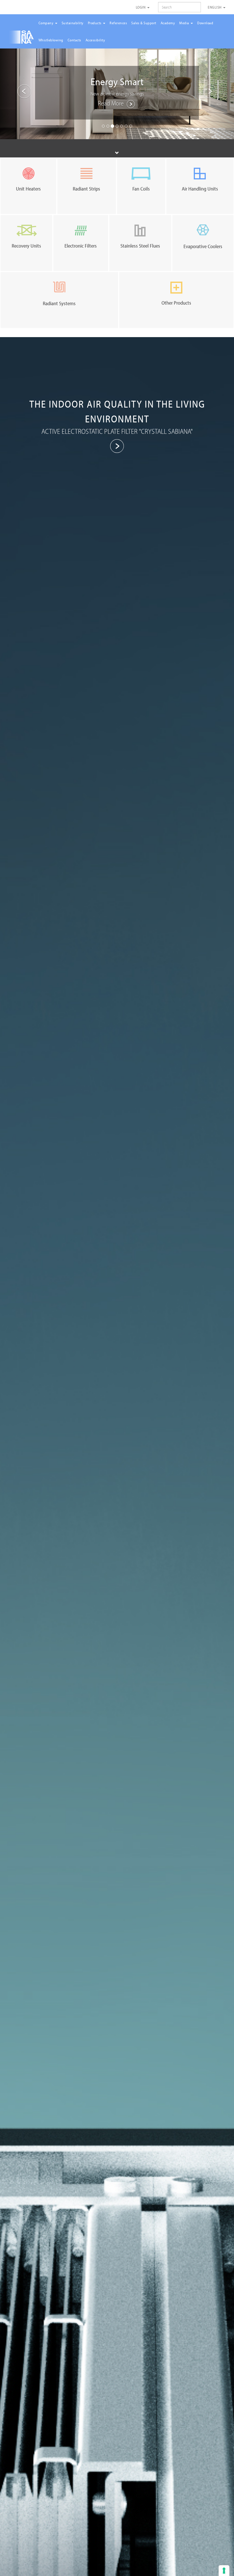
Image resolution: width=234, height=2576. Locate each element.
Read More (111, 103)
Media (185, 23)
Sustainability (73, 23)
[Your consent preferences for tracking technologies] (224, 2571)
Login (141, 7)
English (215, 7)
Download (205, 23)
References (118, 23)
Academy (168, 23)
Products (95, 23)
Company (47, 23)
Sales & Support (144, 23)
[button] (18, 90)
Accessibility (95, 40)
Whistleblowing (51, 40)
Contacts (74, 40)
